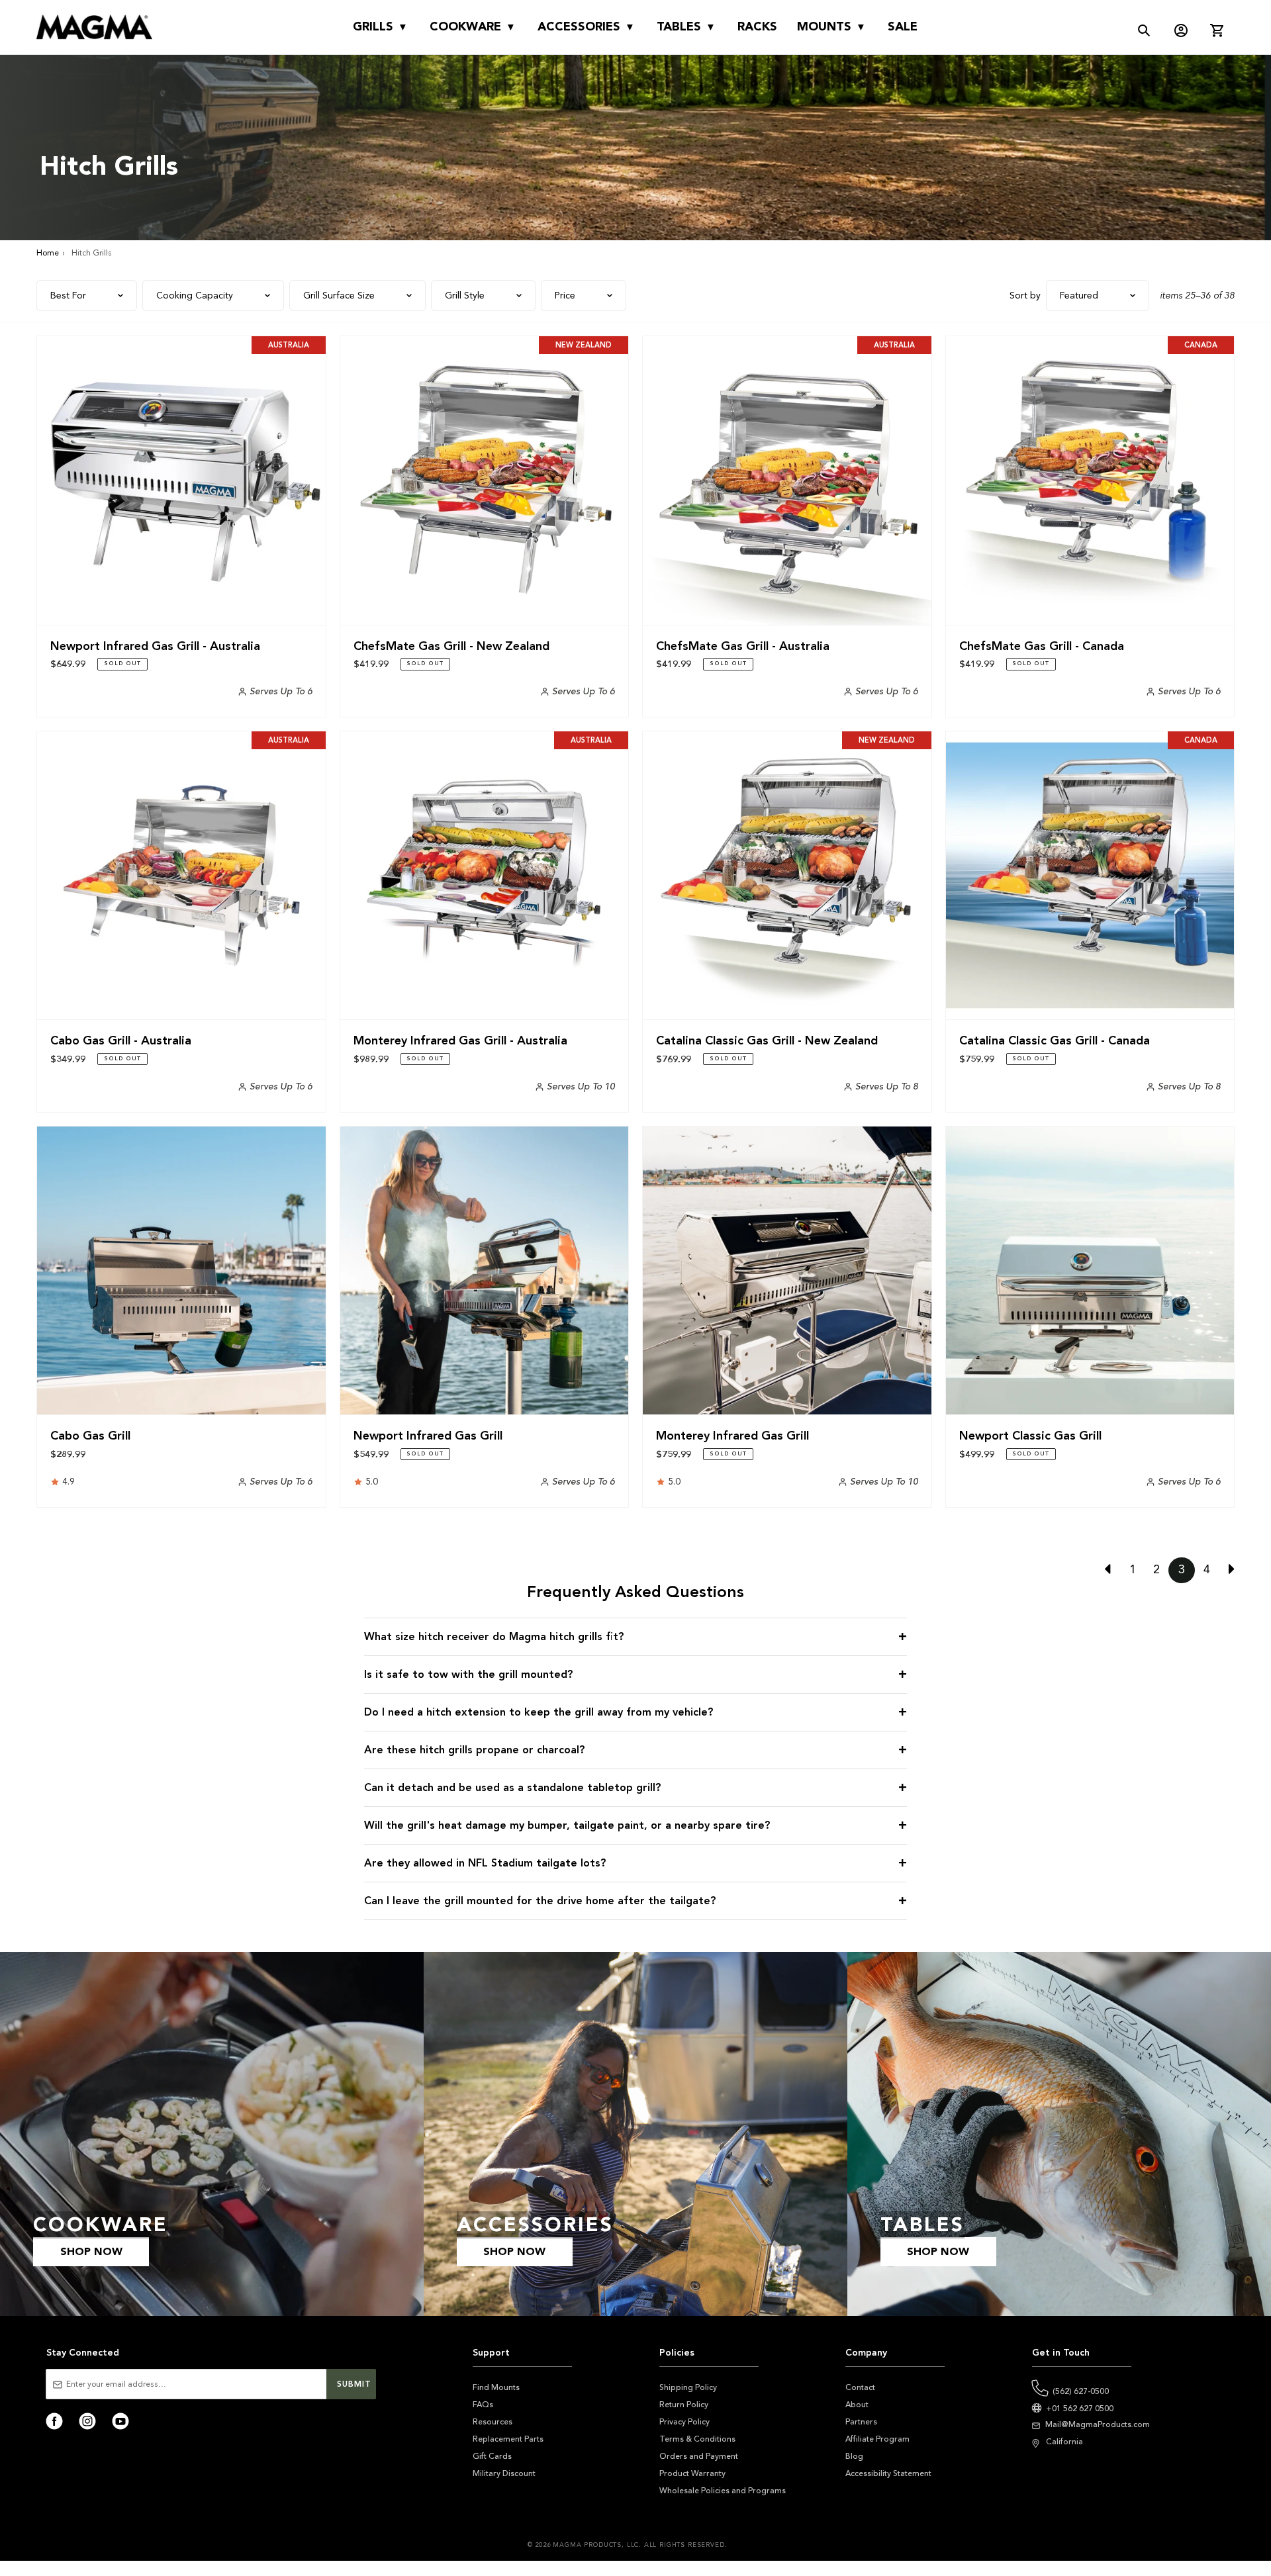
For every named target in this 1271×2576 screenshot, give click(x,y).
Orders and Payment (699, 2456)
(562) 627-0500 (1081, 2391)
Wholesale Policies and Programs (723, 2491)
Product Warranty (692, 2473)
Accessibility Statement (888, 2473)
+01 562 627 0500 (1080, 2409)
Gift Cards (492, 2456)
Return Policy (684, 2405)
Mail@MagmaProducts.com (1098, 2424)
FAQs (483, 2405)
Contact (860, 2387)
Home (48, 253)
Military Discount (504, 2473)
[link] (1112, 1570)
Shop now (91, 2252)
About (857, 2405)
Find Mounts (496, 2387)
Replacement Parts (508, 2439)
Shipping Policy (688, 2387)
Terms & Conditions (697, 2439)
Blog (854, 2456)
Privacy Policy (684, 2422)
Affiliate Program (877, 2439)
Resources (493, 2422)
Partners (861, 2422)
